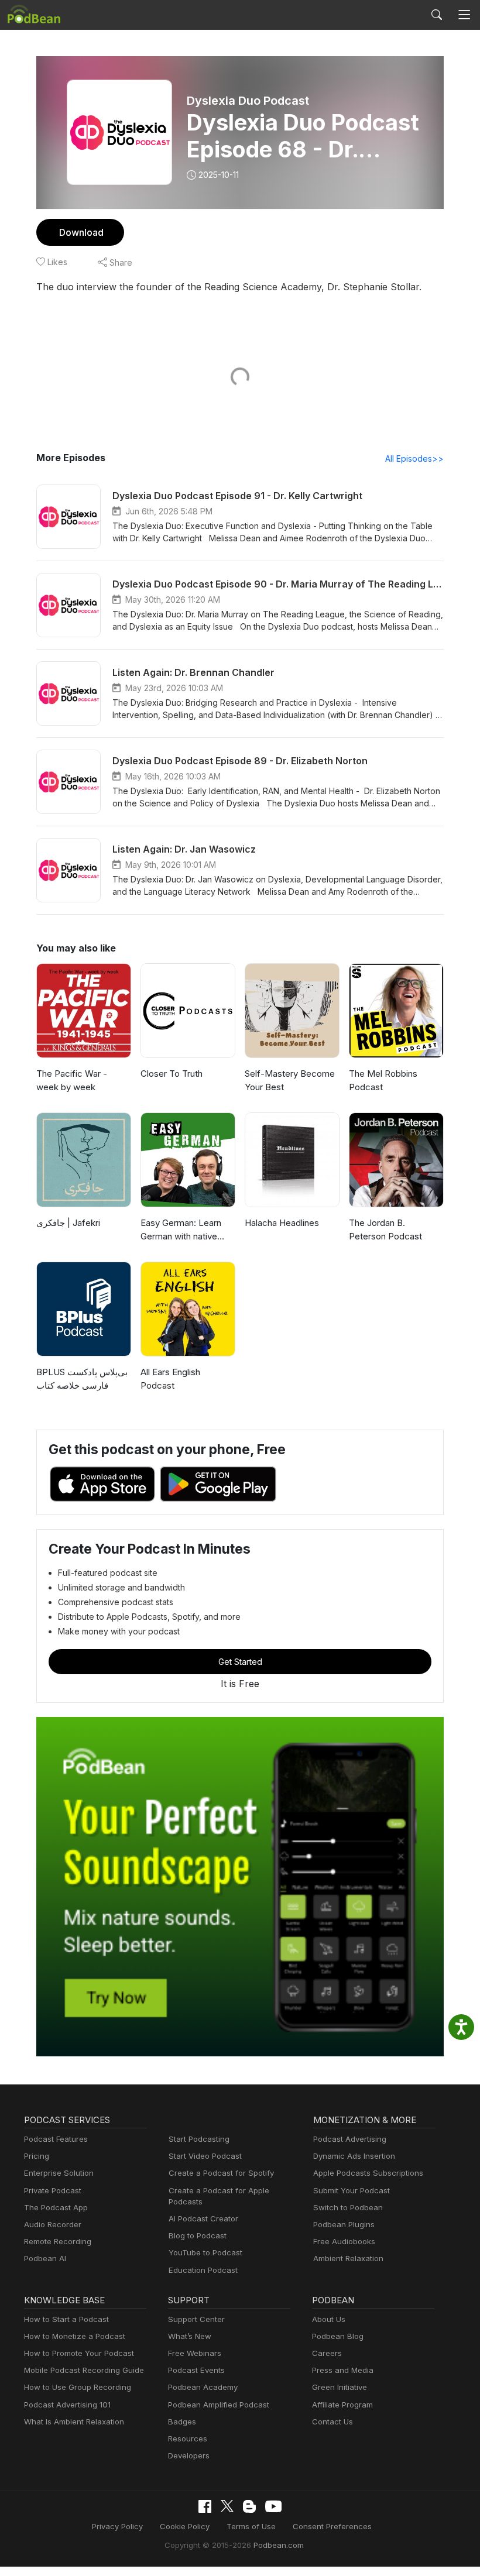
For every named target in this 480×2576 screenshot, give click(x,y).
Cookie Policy (185, 2526)
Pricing (37, 2156)
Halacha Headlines (282, 1223)
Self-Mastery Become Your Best (290, 1080)
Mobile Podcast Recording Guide (84, 2370)
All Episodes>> (414, 458)
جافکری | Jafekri (68, 1223)
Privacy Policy (117, 2526)
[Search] (437, 15)
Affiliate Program (342, 2405)
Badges (182, 2422)
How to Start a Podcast (66, 2319)
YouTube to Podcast (205, 2252)
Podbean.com (279, 2545)
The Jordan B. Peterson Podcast (385, 1229)
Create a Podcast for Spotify (221, 2173)
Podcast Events (196, 2370)
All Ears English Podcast (170, 1379)
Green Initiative (340, 2387)
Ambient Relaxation (348, 2258)
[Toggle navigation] (464, 15)
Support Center (196, 2319)
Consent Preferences (332, 2526)
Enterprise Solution (59, 2173)
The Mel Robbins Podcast (383, 1080)
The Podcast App (56, 2207)
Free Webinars (195, 2353)
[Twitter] (227, 2506)
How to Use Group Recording (78, 2387)
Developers (189, 2455)
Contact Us (332, 2422)
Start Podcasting (199, 2139)
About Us (329, 2319)
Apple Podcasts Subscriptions (368, 2173)
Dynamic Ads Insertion (354, 2156)
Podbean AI (45, 2258)
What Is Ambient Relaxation (74, 2422)
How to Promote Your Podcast (79, 2353)
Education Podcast (203, 2270)
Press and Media (343, 2370)
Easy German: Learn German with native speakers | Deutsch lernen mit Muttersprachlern (181, 1230)
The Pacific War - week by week (72, 1080)
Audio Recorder (53, 2224)
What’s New (190, 2336)
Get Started (240, 1662)
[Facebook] (205, 2506)
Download (81, 232)
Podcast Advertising (350, 2139)
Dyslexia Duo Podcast (248, 101)
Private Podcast (53, 2190)
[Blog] (249, 2506)
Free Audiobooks (344, 2241)
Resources (188, 2438)
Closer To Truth (172, 1074)
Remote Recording (58, 2241)
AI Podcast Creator (203, 2218)
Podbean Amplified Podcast (219, 2405)
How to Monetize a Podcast (75, 2336)
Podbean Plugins (344, 2224)
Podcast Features (56, 2139)
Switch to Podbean (348, 2207)
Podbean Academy (203, 2387)
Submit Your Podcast (352, 2190)
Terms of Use (251, 2526)
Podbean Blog (338, 2336)
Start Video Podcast (205, 2156)
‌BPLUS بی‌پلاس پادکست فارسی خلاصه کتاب (82, 1379)
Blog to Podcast (198, 2235)
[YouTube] (273, 2506)
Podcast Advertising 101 (67, 2405)
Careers (327, 2353)
